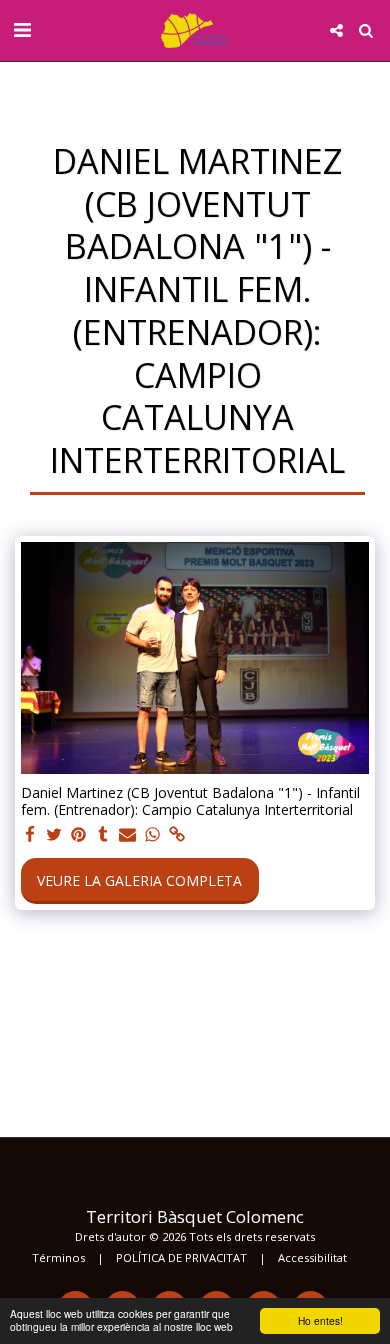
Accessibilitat (312, 1257)
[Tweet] (55, 835)
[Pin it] (79, 835)
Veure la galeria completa (139, 880)
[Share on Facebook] (30, 835)
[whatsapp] (153, 835)
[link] (177, 835)
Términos (58, 1257)
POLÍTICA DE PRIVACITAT (181, 1257)
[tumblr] (104, 835)
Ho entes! (320, 1320)
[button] (22, 29)
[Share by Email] (128, 835)
